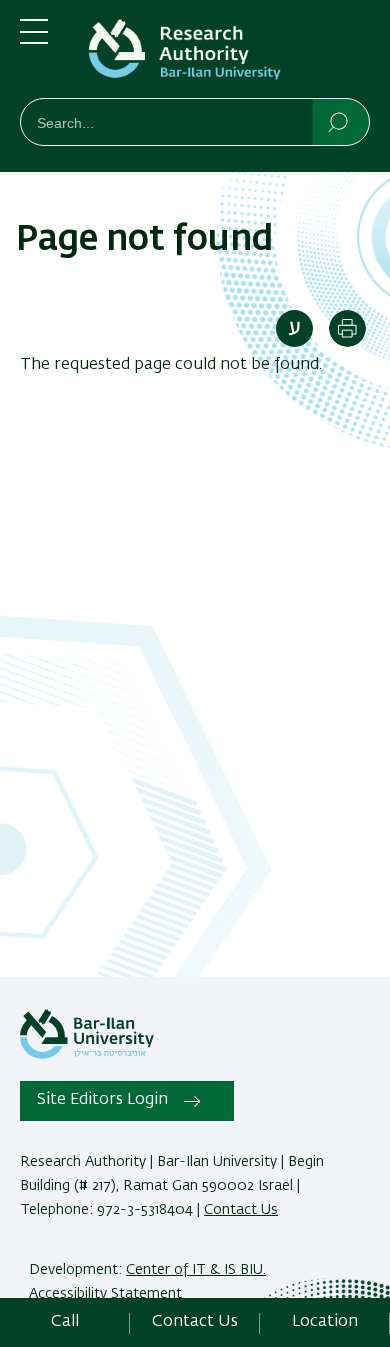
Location (325, 1322)
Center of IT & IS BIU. (196, 1270)
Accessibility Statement (105, 1294)
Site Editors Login (102, 1100)
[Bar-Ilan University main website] (87, 1055)
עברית (294, 328)
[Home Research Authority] (225, 53)
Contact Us (241, 1210)
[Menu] (34, 40)
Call (65, 1322)
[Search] (339, 121)
